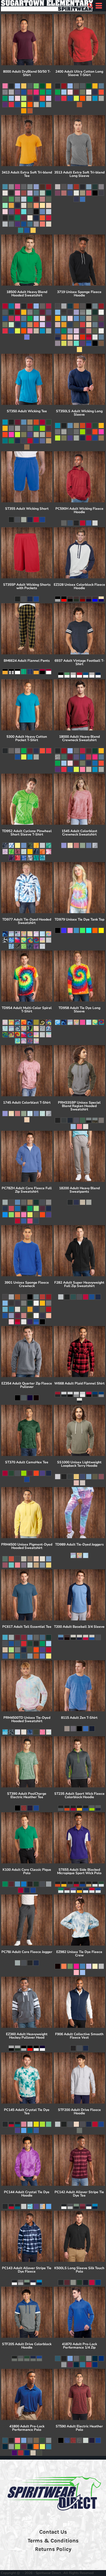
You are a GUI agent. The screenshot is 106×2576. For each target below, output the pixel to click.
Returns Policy (53, 2549)
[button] (90, 6)
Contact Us (53, 2532)
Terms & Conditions (53, 2541)
